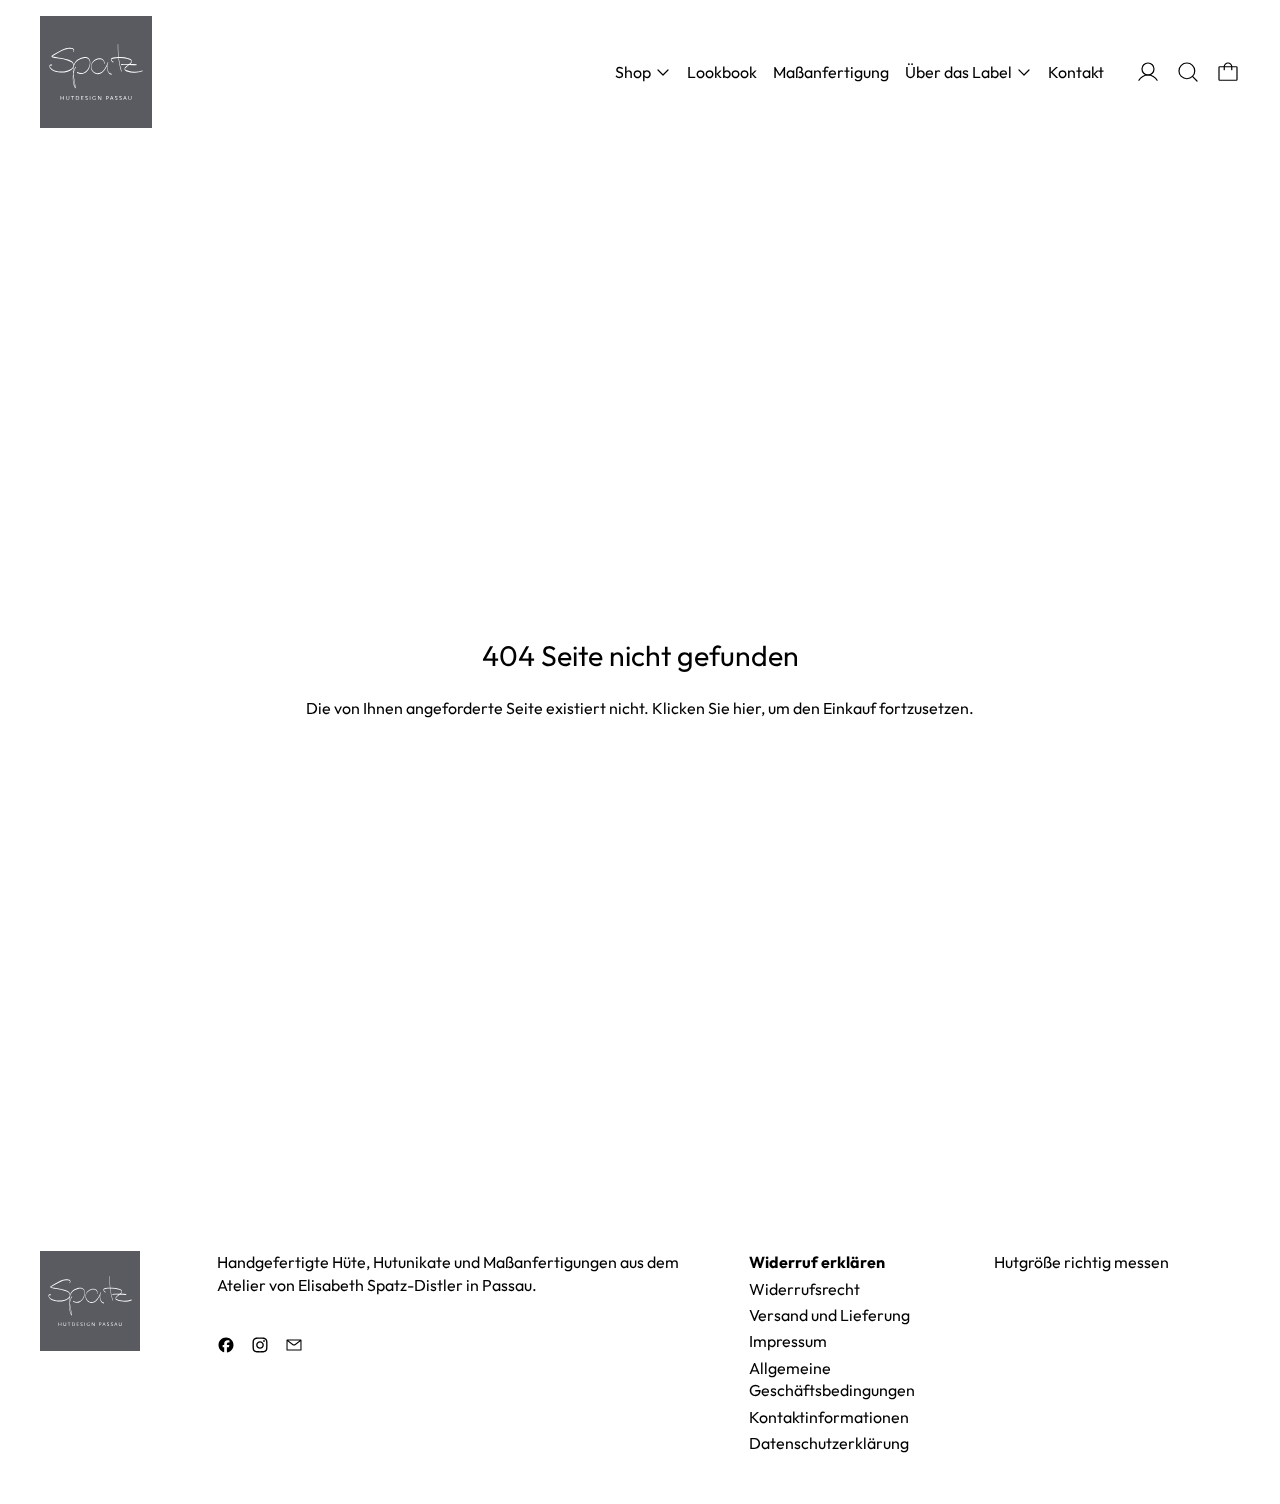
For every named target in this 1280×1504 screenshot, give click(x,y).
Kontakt (1076, 72)
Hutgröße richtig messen (1081, 1262)
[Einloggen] (1148, 72)
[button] (1188, 72)
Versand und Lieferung (829, 1315)
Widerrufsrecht (804, 1289)
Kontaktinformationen (829, 1417)
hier (747, 708)
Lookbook (722, 72)
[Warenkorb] (1228, 72)
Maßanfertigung (831, 72)
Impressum (788, 1341)
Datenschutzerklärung (829, 1443)
